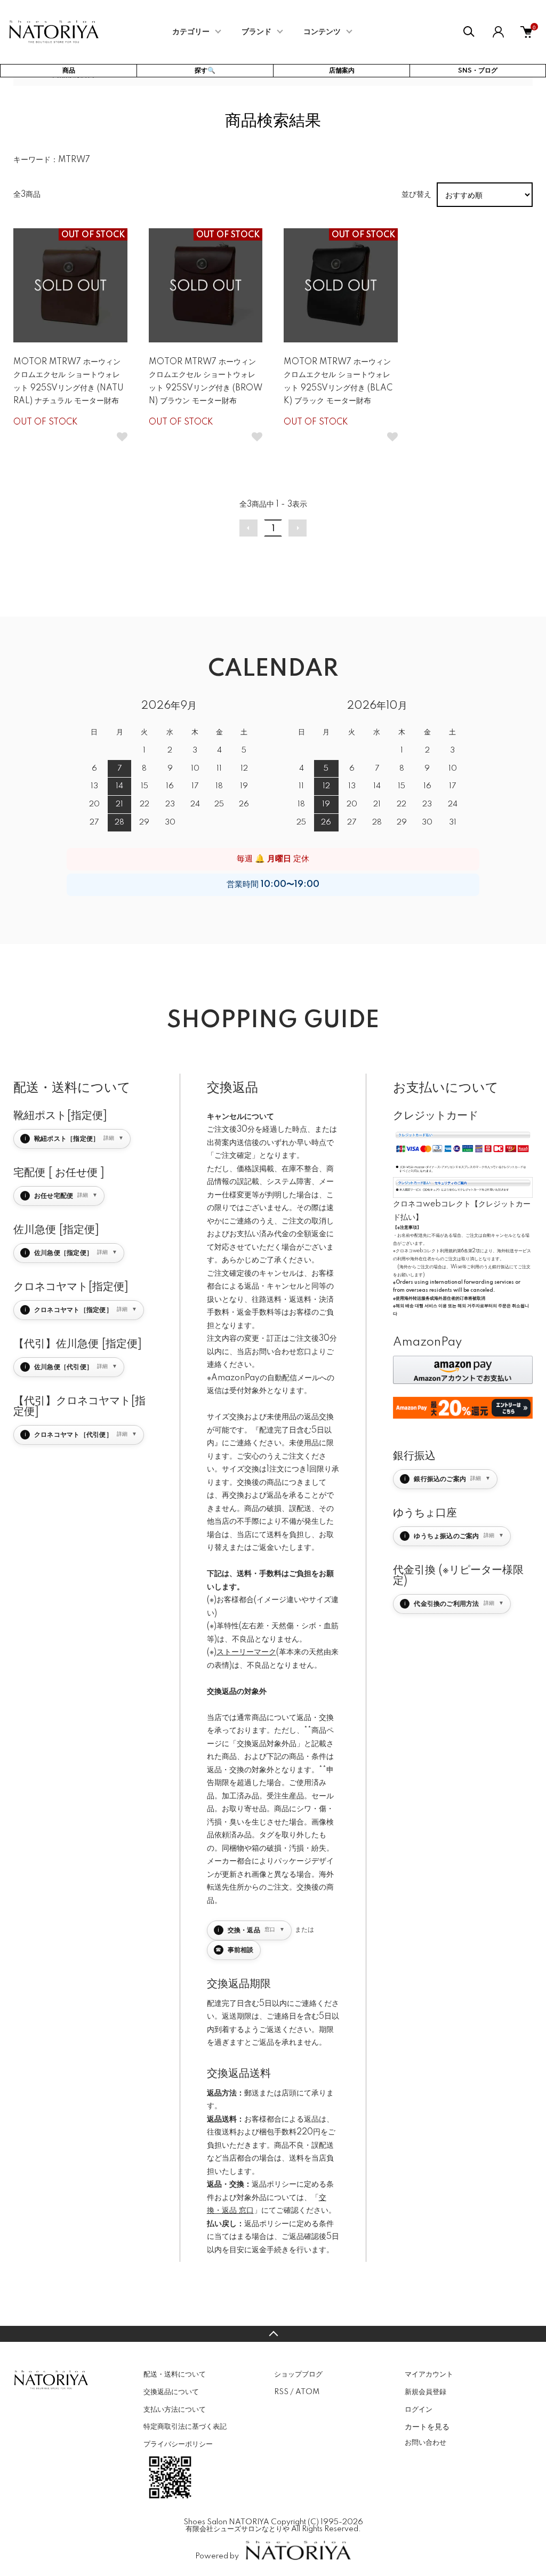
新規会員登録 (425, 2392)
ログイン (419, 2410)
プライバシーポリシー (178, 2444)
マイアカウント (429, 2374)
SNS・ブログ (478, 71)
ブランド (256, 32)
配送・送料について (175, 2374)
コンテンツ (322, 32)
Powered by (217, 2556)
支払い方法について (175, 2410)
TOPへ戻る (273, 2334)
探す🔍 (205, 71)
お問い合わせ (425, 2443)
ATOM (307, 2392)
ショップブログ (298, 2374)
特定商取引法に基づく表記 (185, 2427)
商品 (69, 71)
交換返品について (171, 2392)
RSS (281, 2392)
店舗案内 (342, 71)
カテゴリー (191, 32)
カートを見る (427, 2426)
